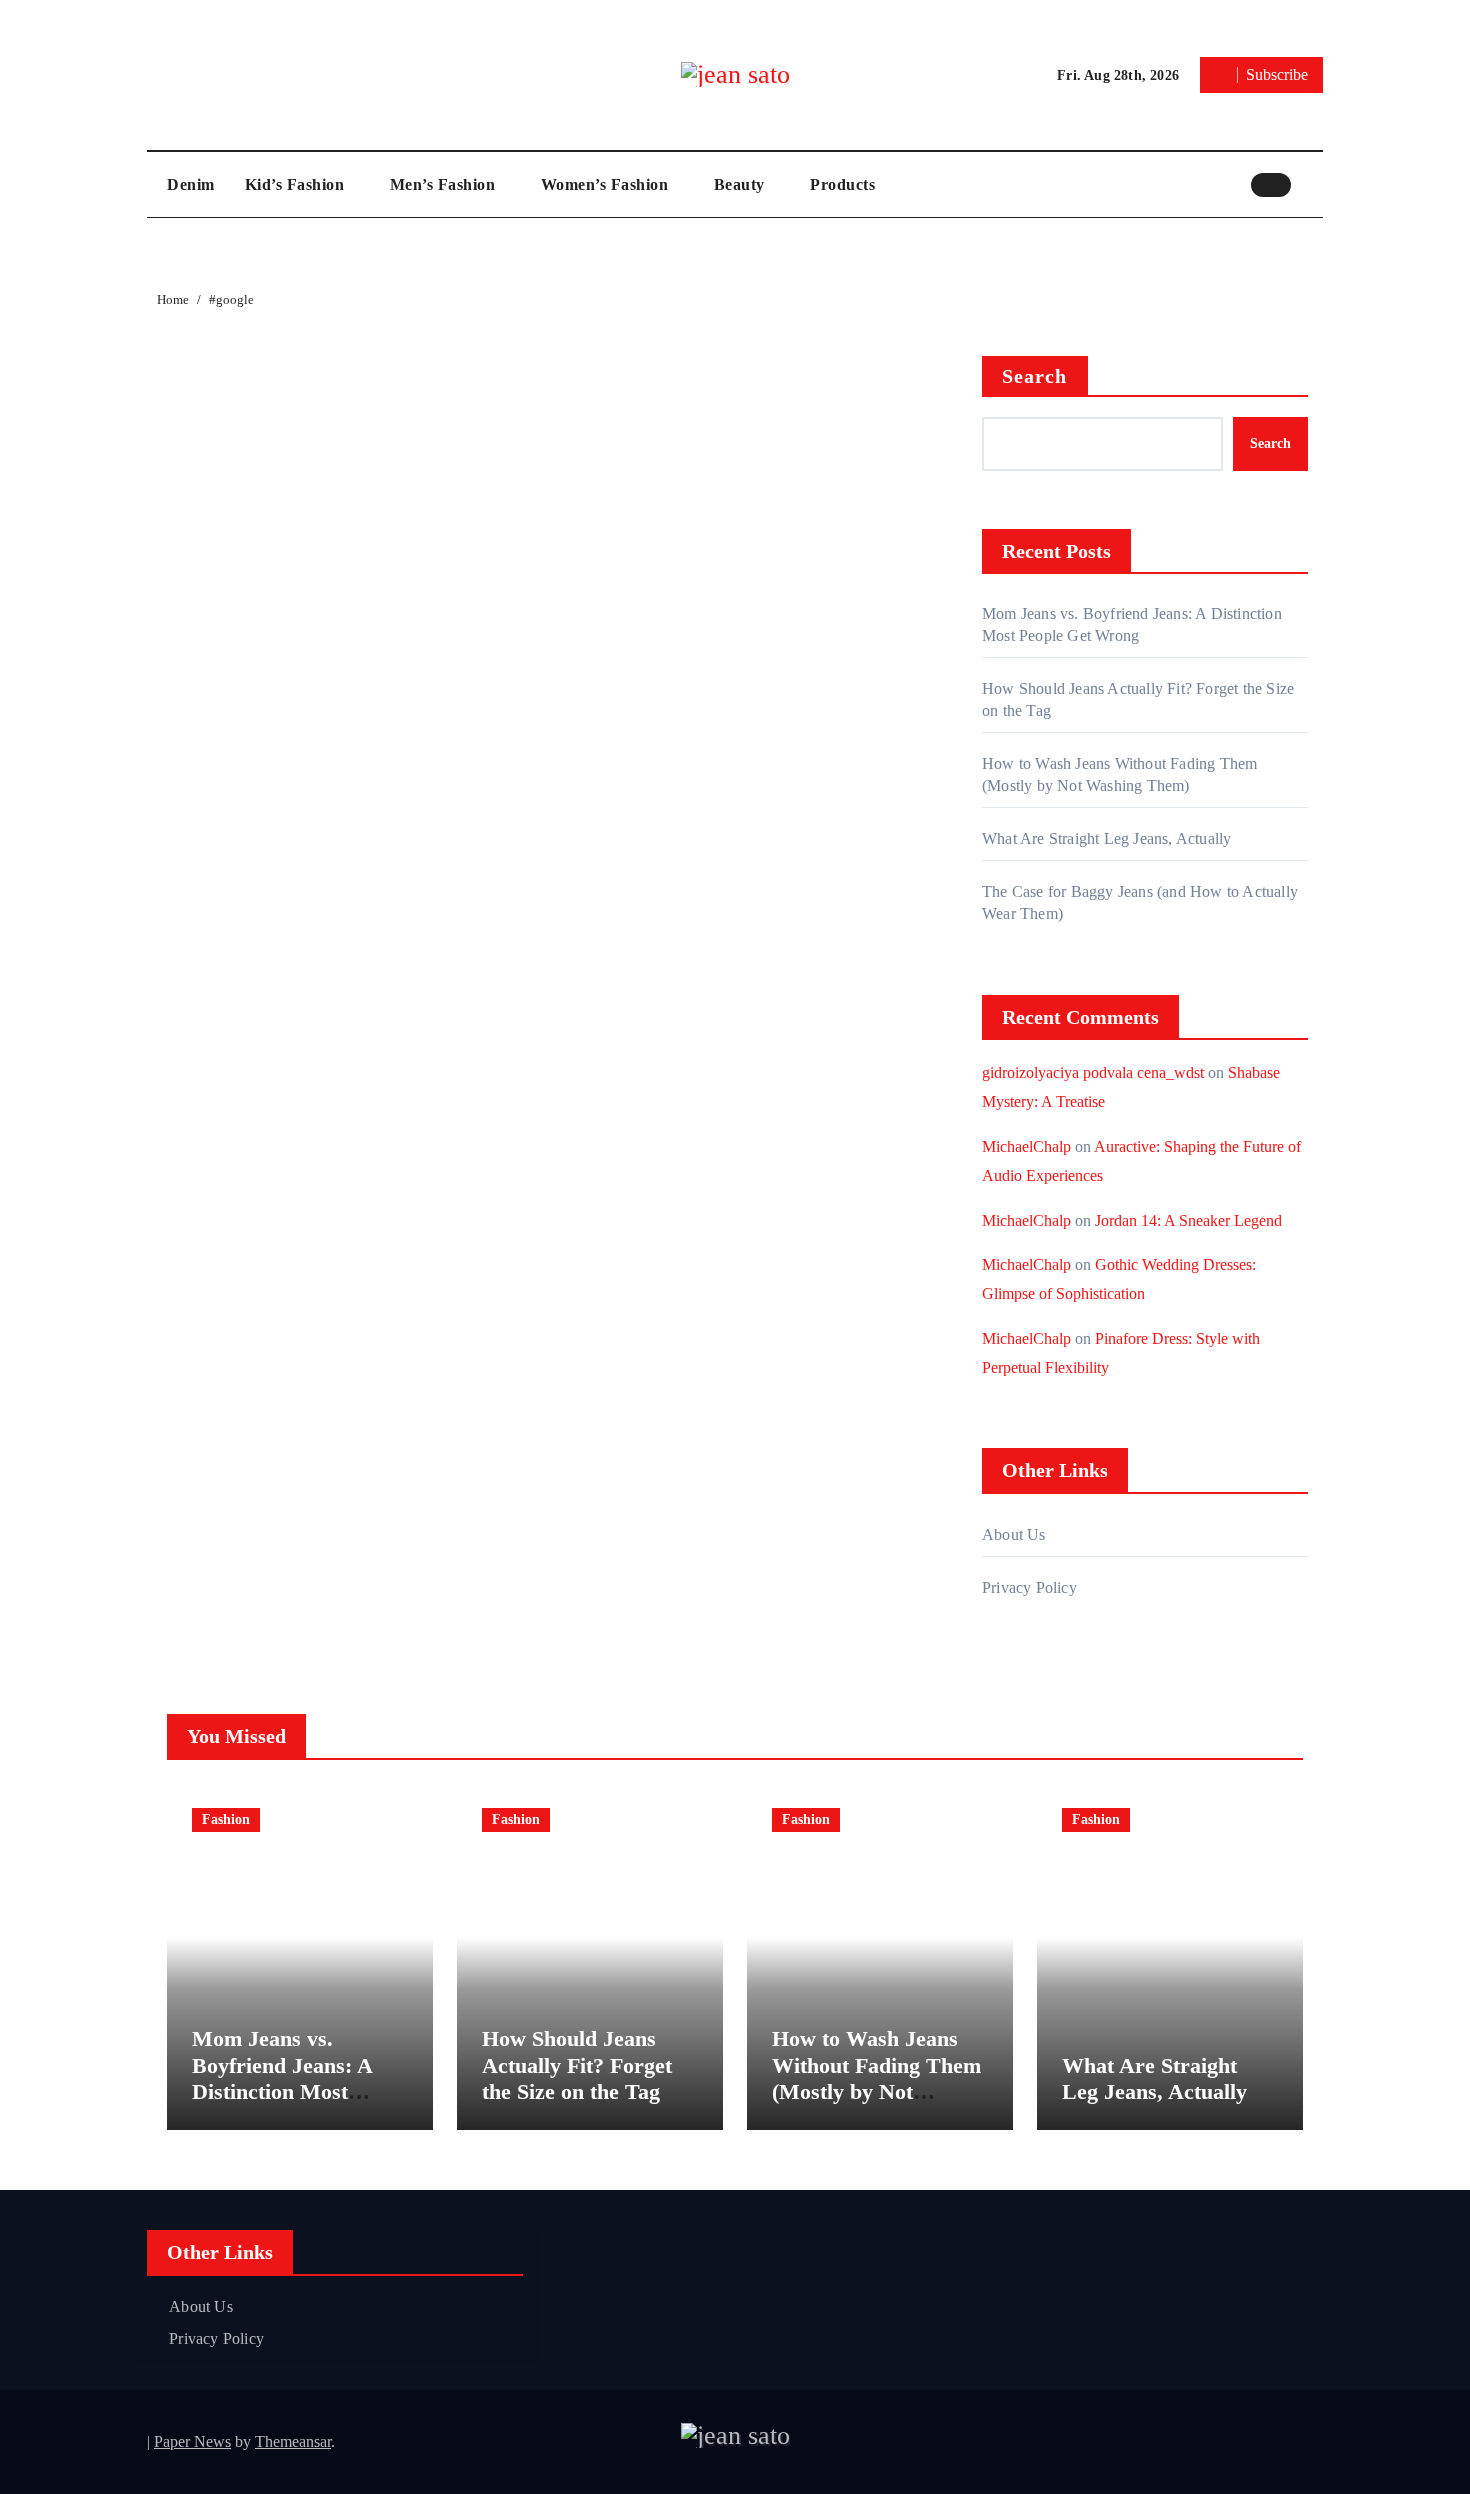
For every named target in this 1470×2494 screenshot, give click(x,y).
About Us (1014, 1534)
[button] (1312, 184)
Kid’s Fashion (297, 184)
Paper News (192, 2441)
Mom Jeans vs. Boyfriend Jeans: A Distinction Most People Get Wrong (282, 2078)
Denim (191, 184)
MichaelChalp (1026, 1146)
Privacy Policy (1029, 1587)
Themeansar (293, 2441)
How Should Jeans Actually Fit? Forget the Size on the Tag (577, 2065)
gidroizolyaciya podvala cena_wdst (1093, 1072)
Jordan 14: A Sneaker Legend (1188, 1220)
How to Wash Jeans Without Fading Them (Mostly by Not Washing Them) (876, 2078)
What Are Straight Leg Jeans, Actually (1106, 838)
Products (842, 184)
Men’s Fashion (445, 184)
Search (1035, 376)
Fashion (226, 1819)
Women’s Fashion (607, 184)
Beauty (742, 184)
